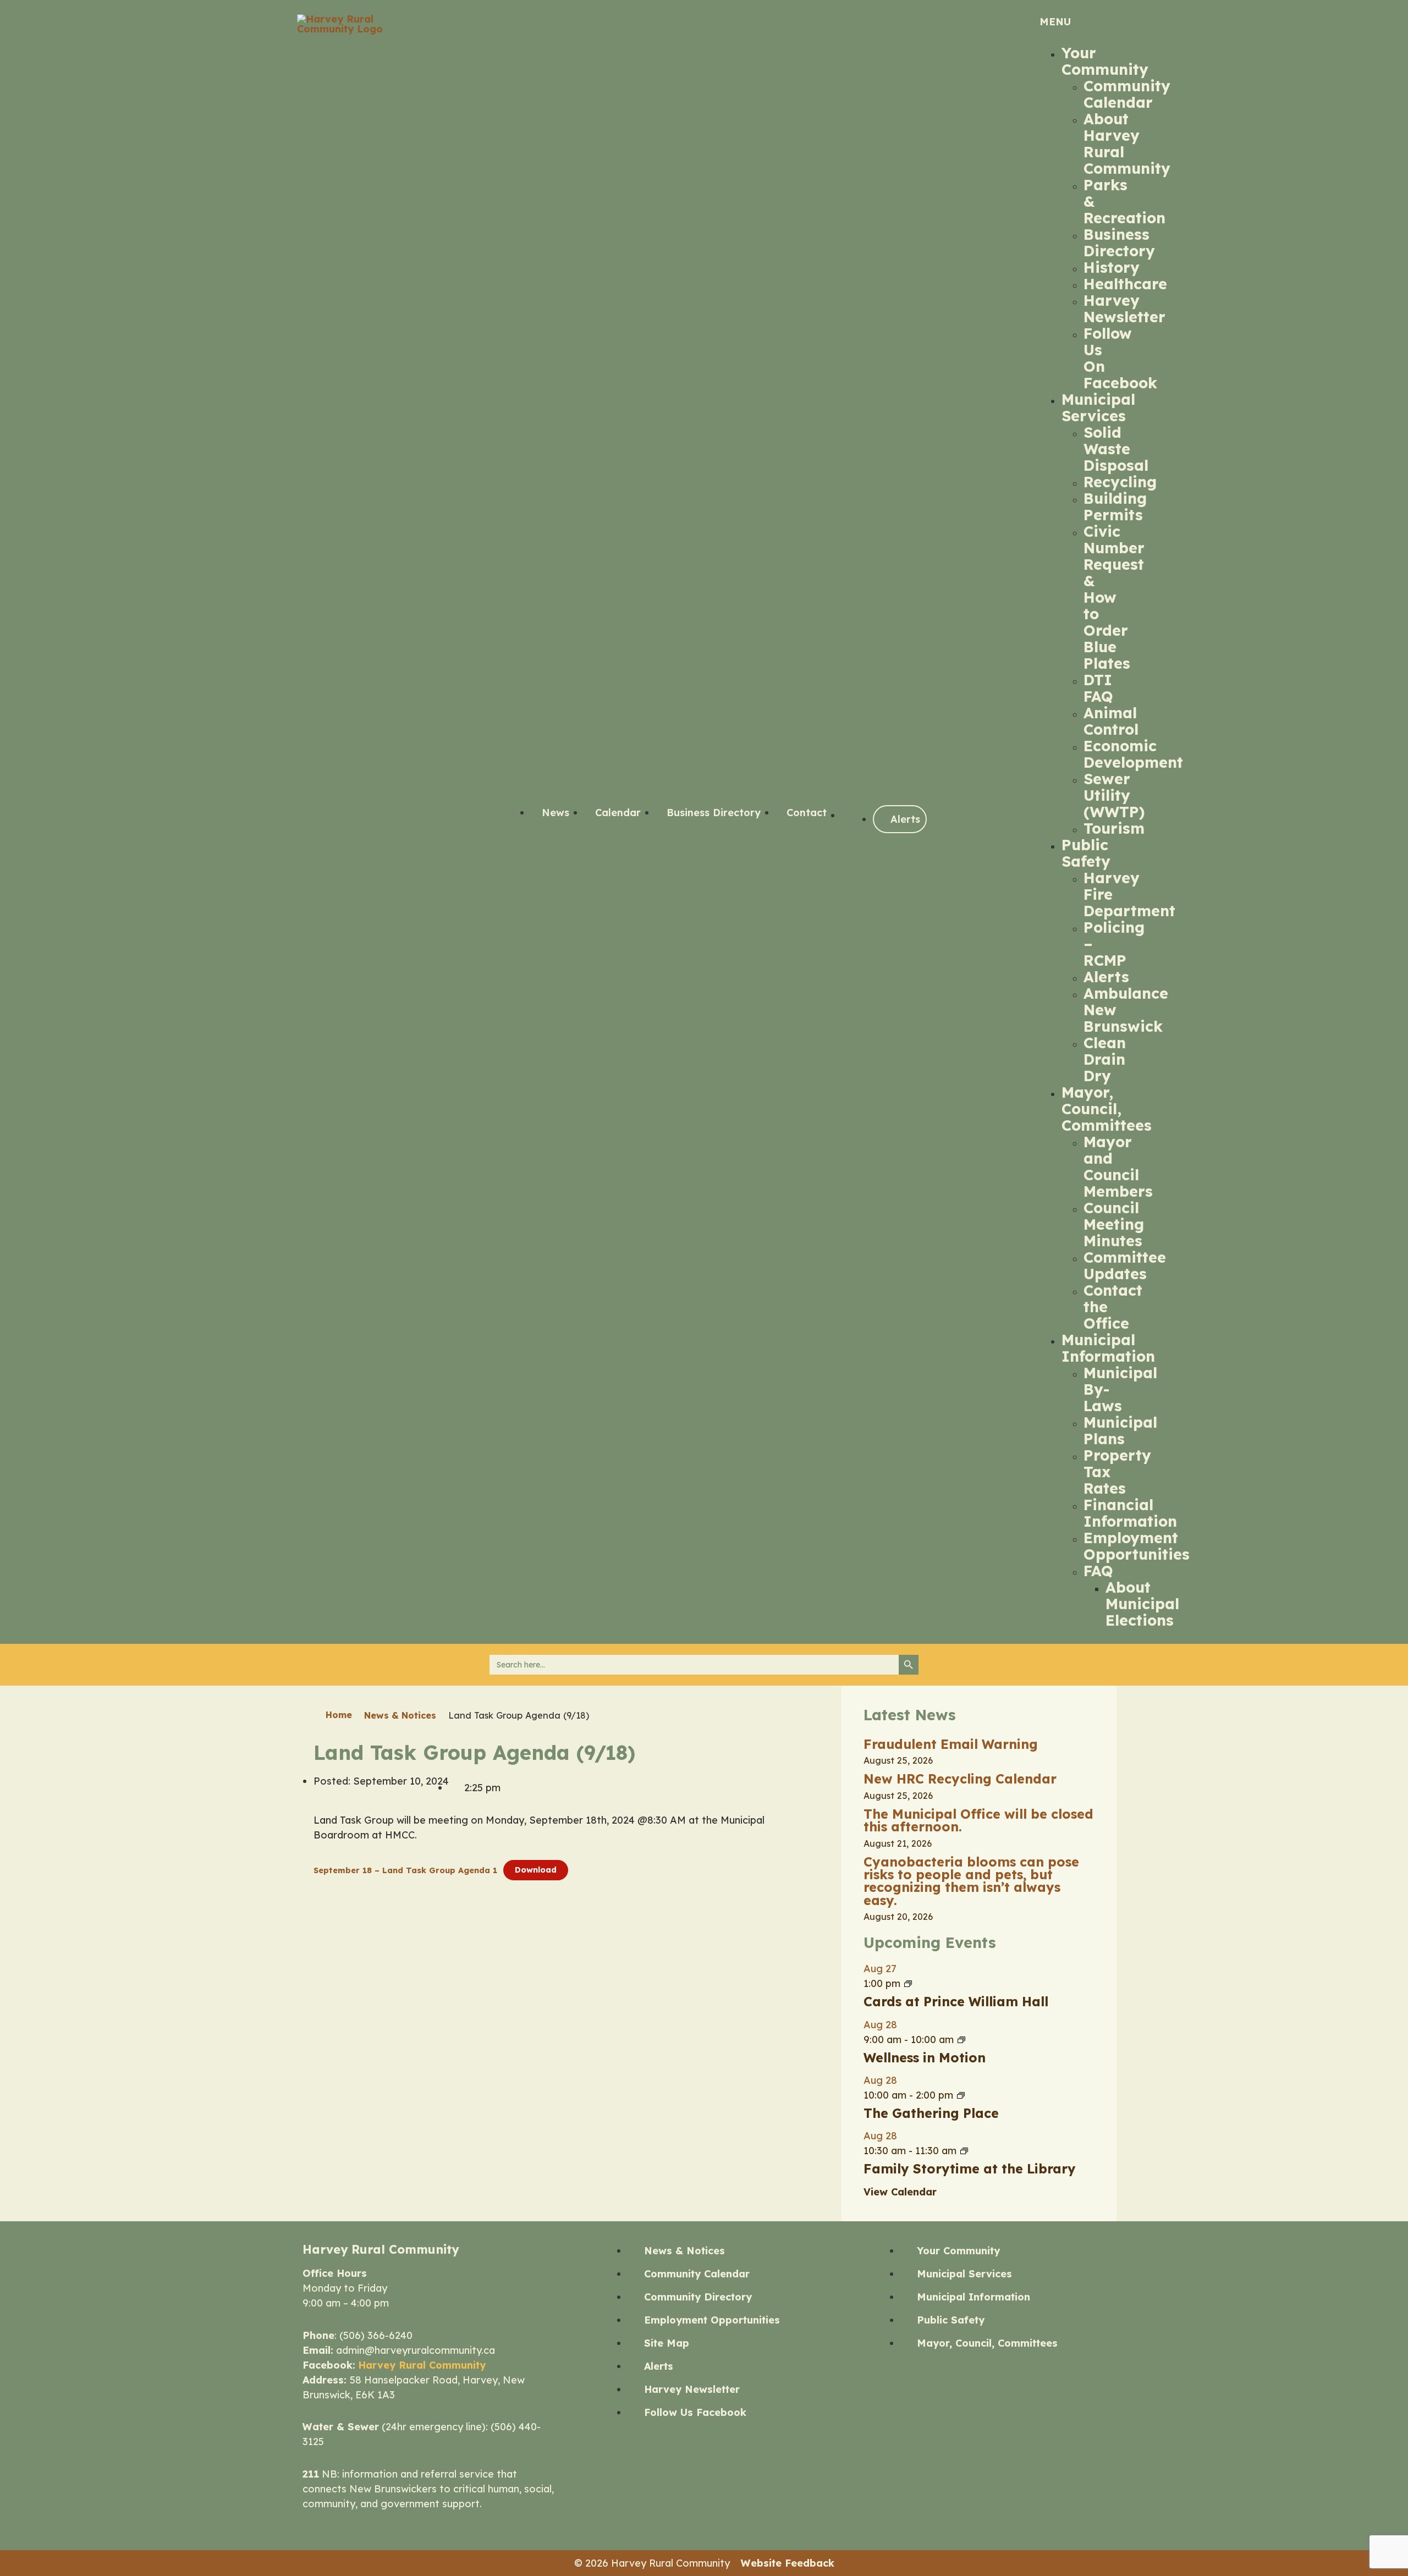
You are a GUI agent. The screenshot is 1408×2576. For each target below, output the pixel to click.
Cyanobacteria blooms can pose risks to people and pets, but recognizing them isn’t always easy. (971, 1881)
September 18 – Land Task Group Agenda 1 (405, 1870)
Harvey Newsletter (1124, 309)
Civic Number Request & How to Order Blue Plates (1114, 597)
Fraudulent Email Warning (951, 1744)
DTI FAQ (1098, 688)
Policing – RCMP (1114, 944)
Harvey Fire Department (1129, 894)
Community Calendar (1127, 94)
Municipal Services (1098, 408)
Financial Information (1130, 1513)
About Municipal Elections (1142, 1604)
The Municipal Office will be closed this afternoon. (978, 1820)
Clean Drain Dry (1105, 1059)
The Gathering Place (931, 2113)
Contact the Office (1113, 1307)
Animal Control (1111, 721)
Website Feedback (788, 2563)
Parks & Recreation (1124, 201)
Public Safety (1086, 853)
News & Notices (400, 1715)
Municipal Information (1108, 1348)
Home (339, 1715)
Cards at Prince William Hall (956, 2002)
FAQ (1098, 1571)
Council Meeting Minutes (1114, 1224)
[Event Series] (908, 1983)
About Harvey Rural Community (1127, 144)
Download (536, 1870)
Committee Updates (1125, 1265)
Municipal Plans (1120, 1430)
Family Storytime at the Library (970, 2169)
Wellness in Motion (925, 2058)
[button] (1072, 22)
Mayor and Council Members (1118, 1166)
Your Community (1105, 61)
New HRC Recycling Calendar (960, 1779)
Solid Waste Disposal (1116, 449)
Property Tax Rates (1117, 1472)
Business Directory (1119, 243)
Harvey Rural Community (422, 2365)
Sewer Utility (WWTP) (1114, 795)
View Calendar (900, 2192)
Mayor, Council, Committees (1107, 1109)
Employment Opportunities (1137, 1546)
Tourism (1114, 828)
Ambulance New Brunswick (1126, 1010)
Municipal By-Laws (1120, 1389)
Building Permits (1115, 507)
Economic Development (1133, 754)
